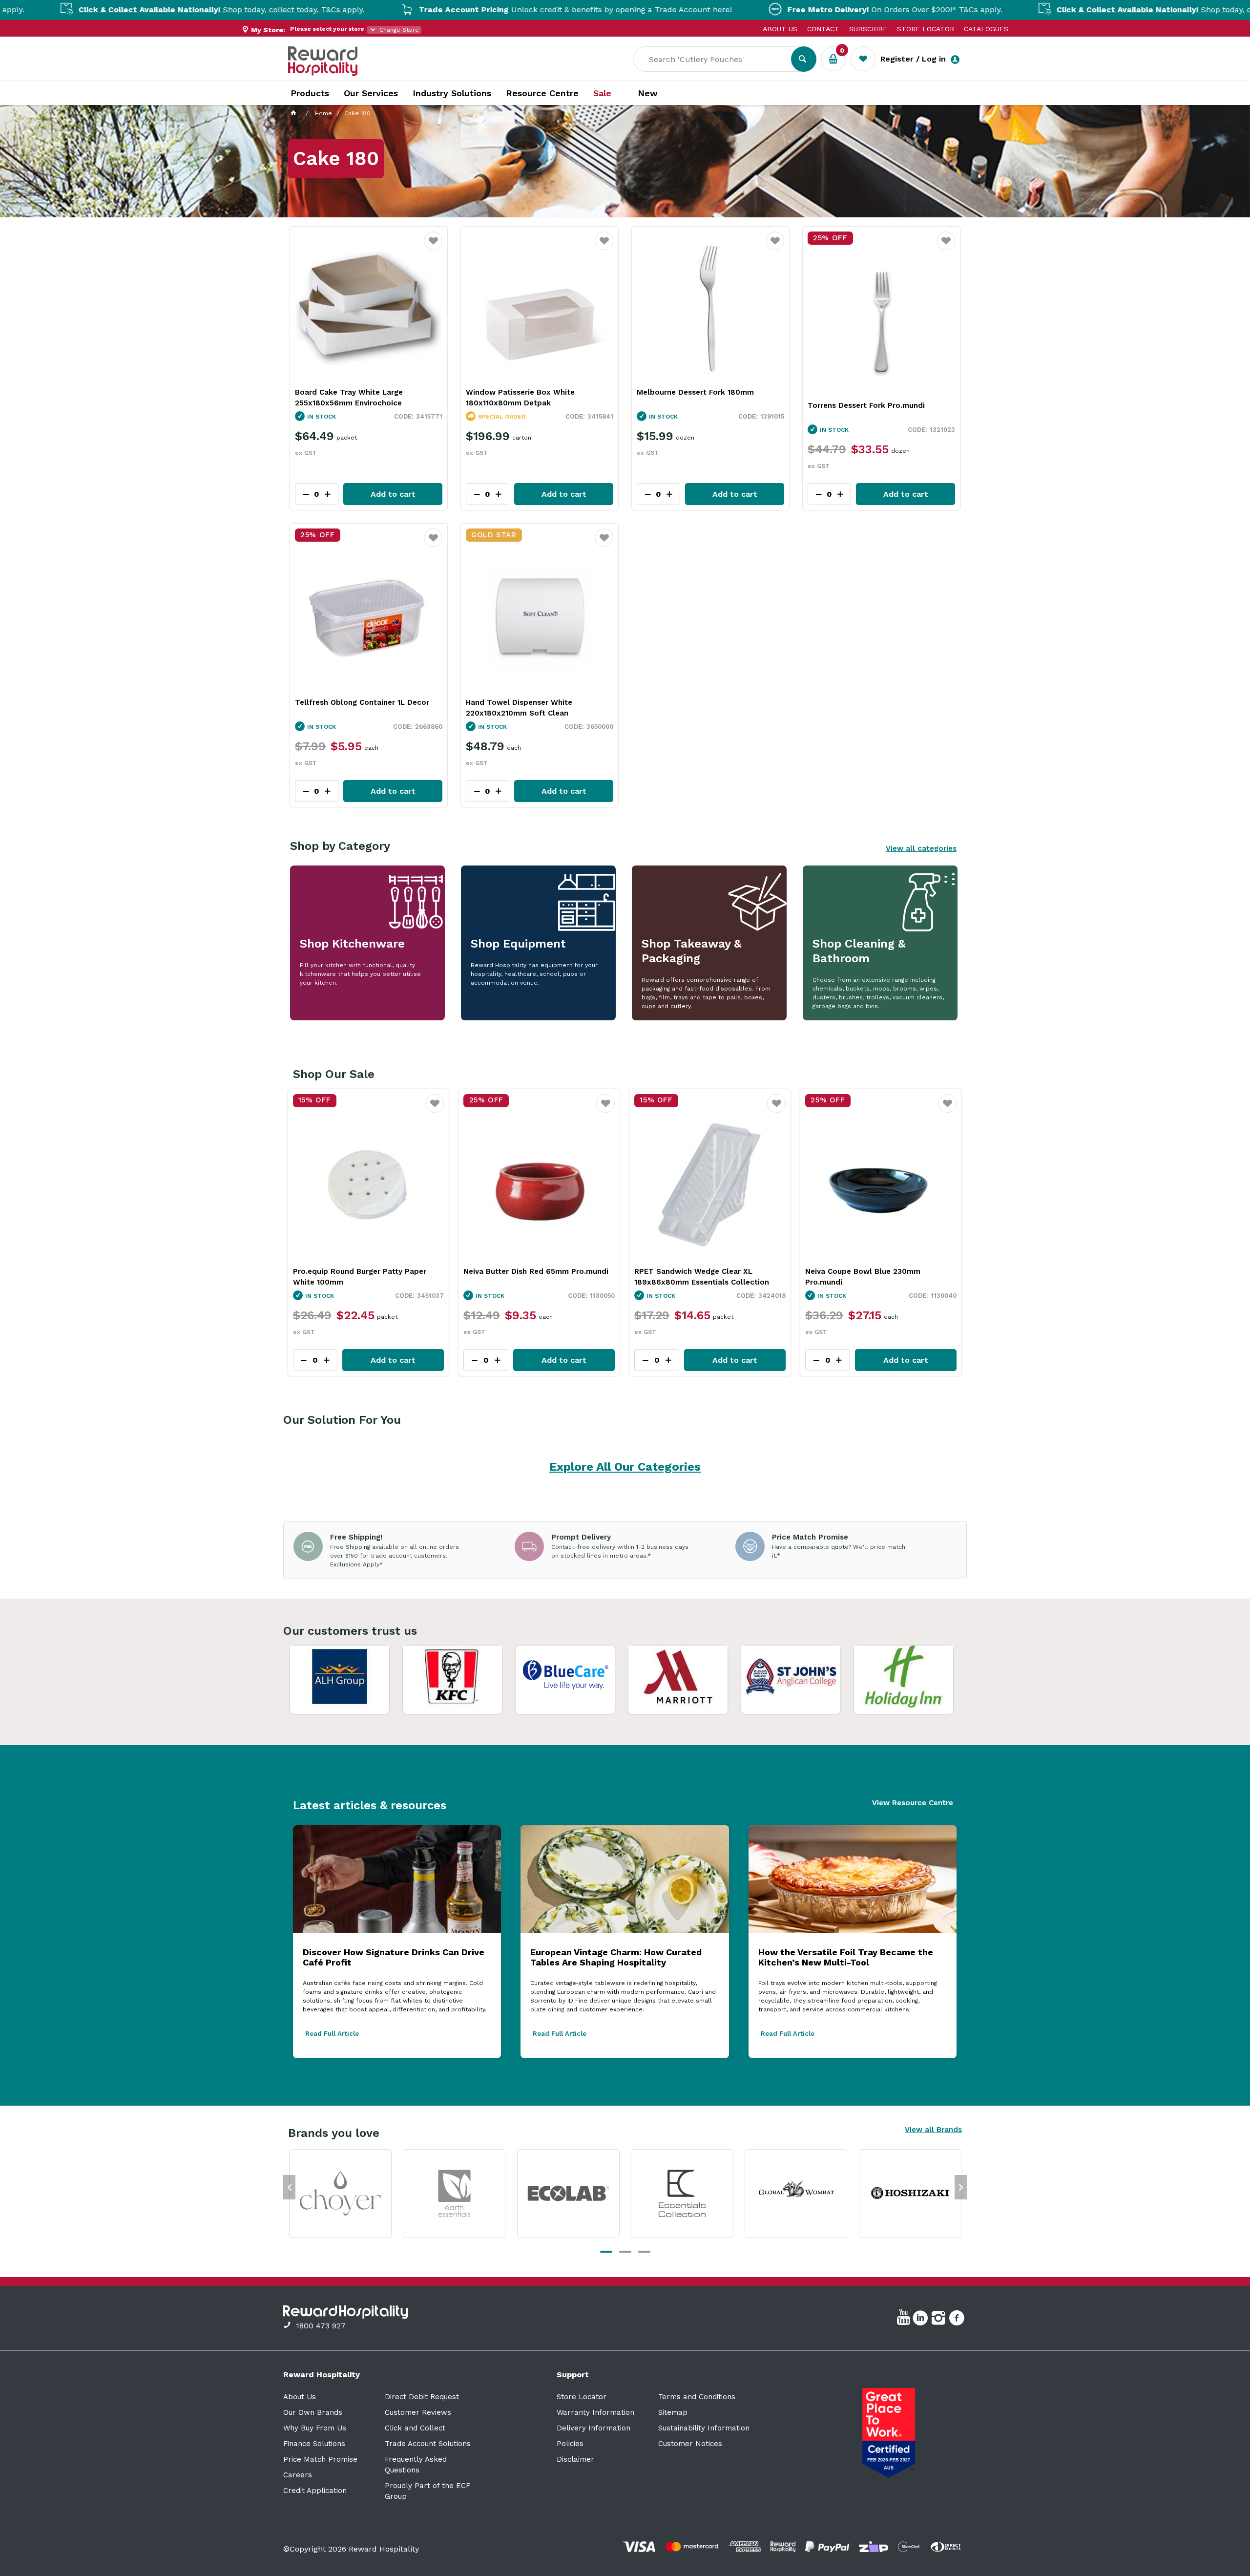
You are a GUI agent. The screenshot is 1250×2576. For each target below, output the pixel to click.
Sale (602, 93)
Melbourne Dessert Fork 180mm (695, 392)
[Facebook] (958, 2320)
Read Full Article (332, 2034)
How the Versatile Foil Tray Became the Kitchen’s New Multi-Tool (846, 1957)
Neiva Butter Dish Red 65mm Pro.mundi (365, 1271)
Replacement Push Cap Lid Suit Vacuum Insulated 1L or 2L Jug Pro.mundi (879, 1277)
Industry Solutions (452, 93)
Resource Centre (542, 93)
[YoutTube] (905, 2320)
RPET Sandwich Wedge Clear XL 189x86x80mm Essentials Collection (531, 1277)
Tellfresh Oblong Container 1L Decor (362, 702)
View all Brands (933, 2130)
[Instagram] (940, 2320)
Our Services (371, 93)
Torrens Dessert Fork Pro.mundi (866, 405)
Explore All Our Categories (625, 1467)
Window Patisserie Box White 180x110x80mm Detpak (520, 398)
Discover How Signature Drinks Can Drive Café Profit (394, 1957)
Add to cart (393, 494)
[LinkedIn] (922, 2320)
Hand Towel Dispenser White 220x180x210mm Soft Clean (519, 708)
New (648, 93)
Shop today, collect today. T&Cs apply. (1049, 10)
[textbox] (719, 59)
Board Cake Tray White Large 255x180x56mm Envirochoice (349, 398)
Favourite (433, 247)
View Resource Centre (913, 1803)
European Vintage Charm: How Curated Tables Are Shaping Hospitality (616, 1957)
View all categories (921, 848)
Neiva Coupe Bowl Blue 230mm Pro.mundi (692, 1277)
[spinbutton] (315, 1360)
